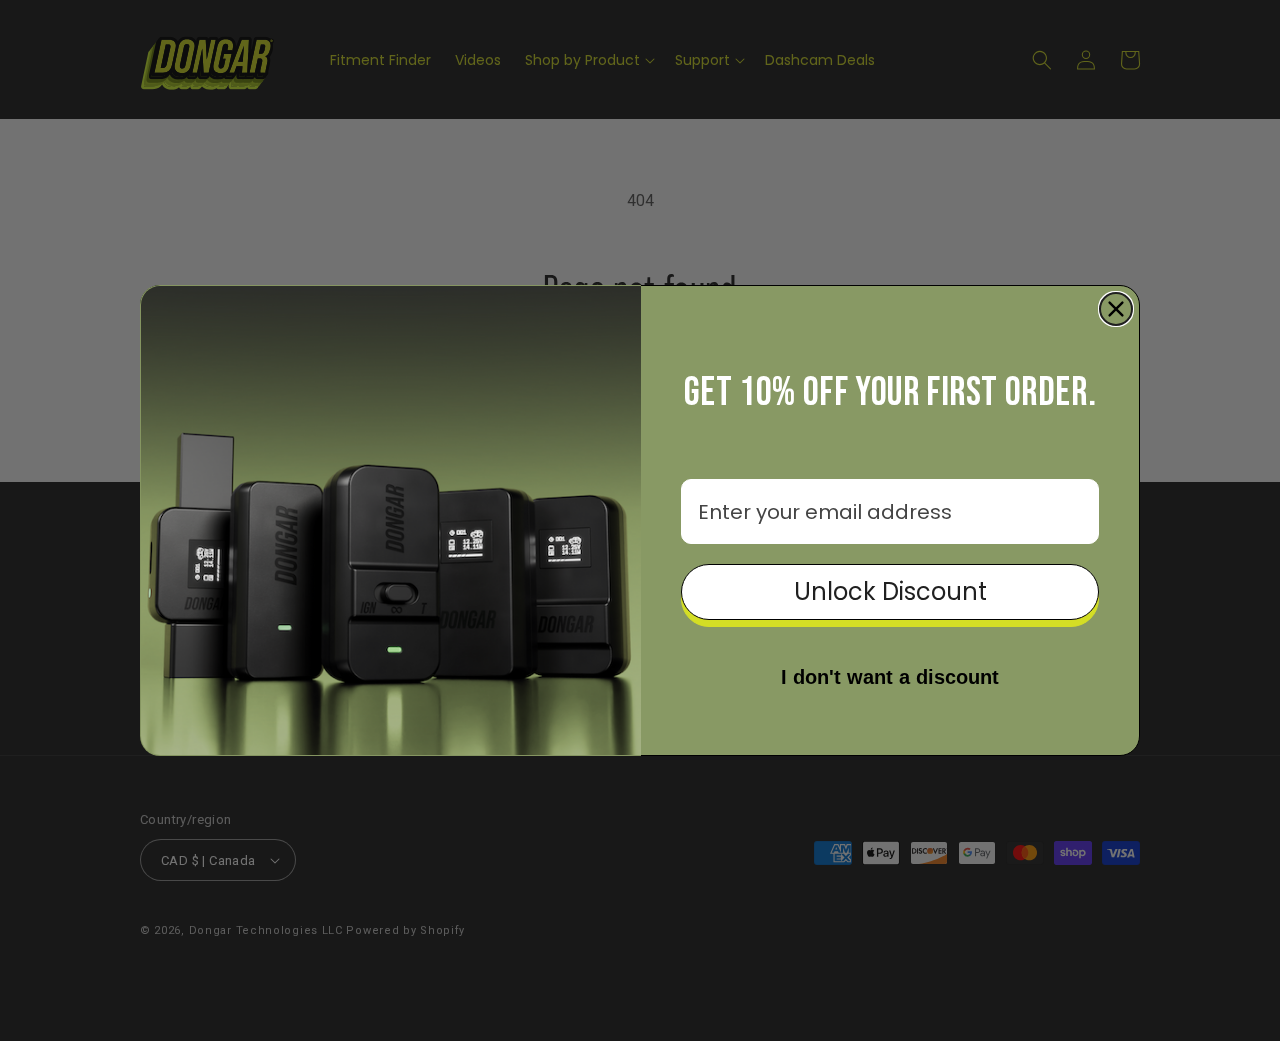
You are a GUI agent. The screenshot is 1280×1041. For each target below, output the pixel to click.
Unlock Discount (890, 591)
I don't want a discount (890, 677)
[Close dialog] (1116, 309)
